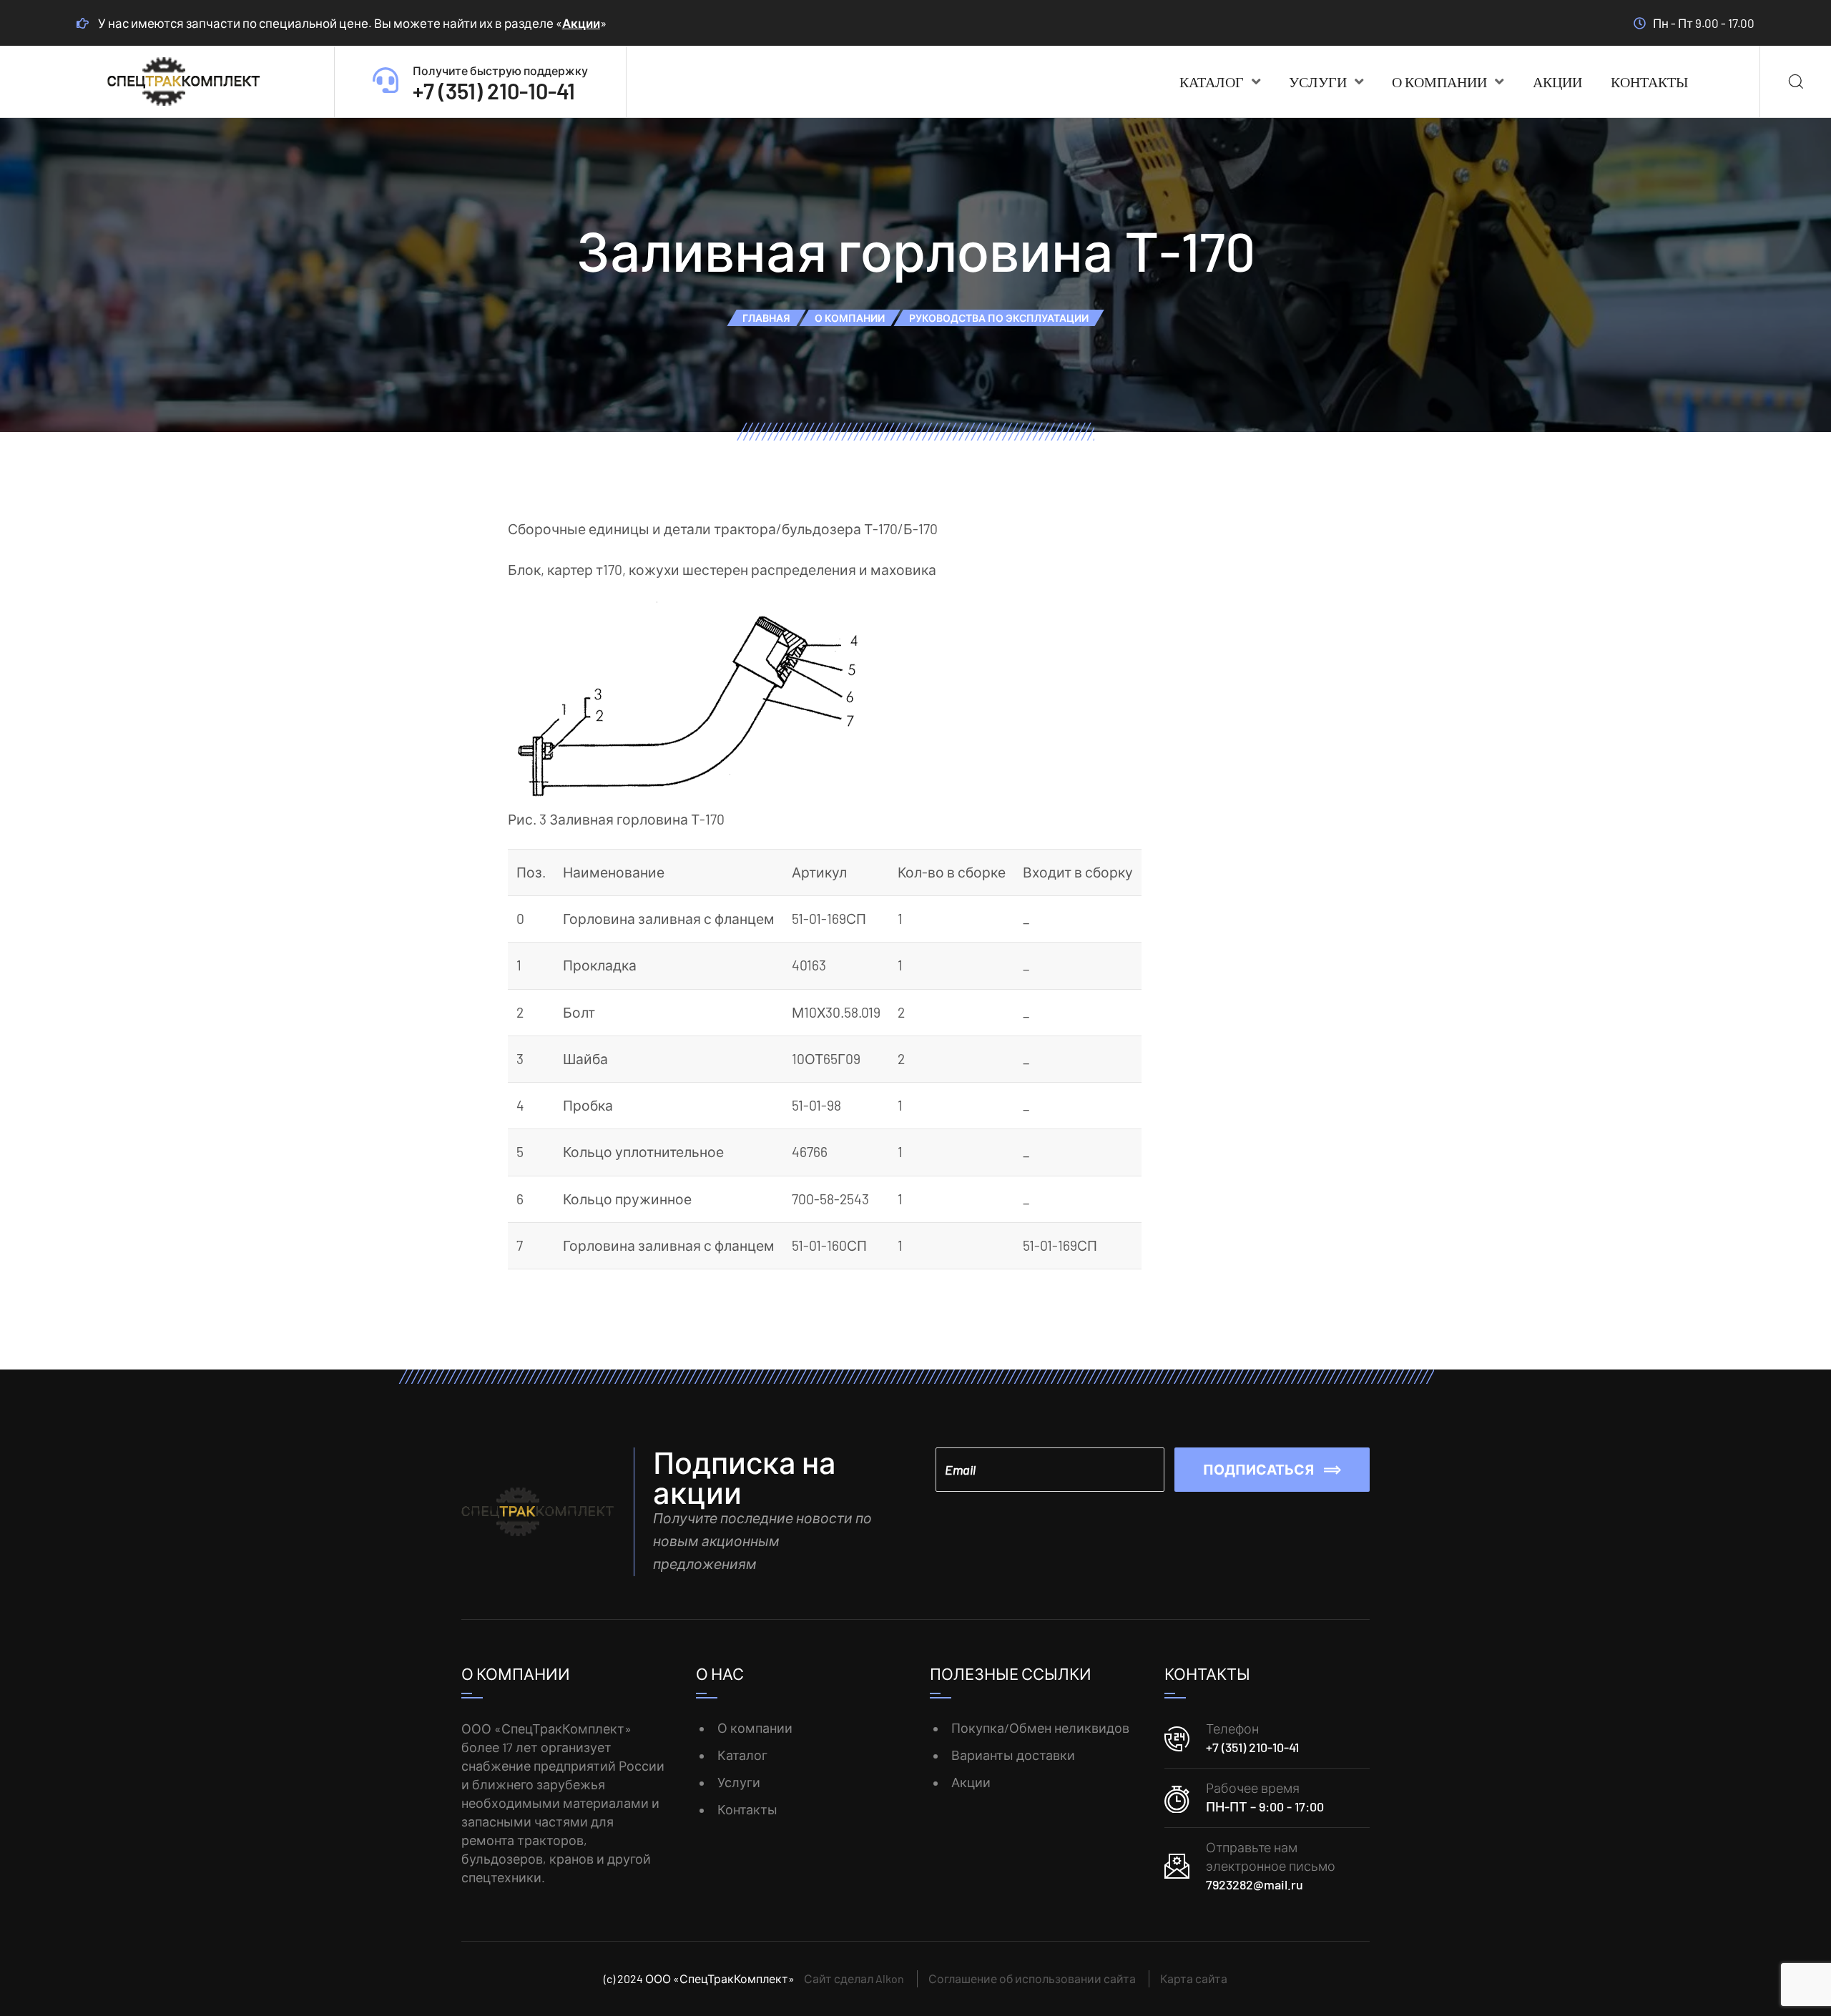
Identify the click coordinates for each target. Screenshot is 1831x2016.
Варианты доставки (1013, 1755)
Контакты (1649, 82)
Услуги (1318, 82)
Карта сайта (1194, 1978)
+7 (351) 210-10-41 (1252, 1747)
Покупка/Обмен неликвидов (1040, 1728)
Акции (581, 23)
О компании (1439, 82)
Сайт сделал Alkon (854, 1978)
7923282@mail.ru (1255, 1884)
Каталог (1212, 82)
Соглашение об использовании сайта (1032, 1978)
